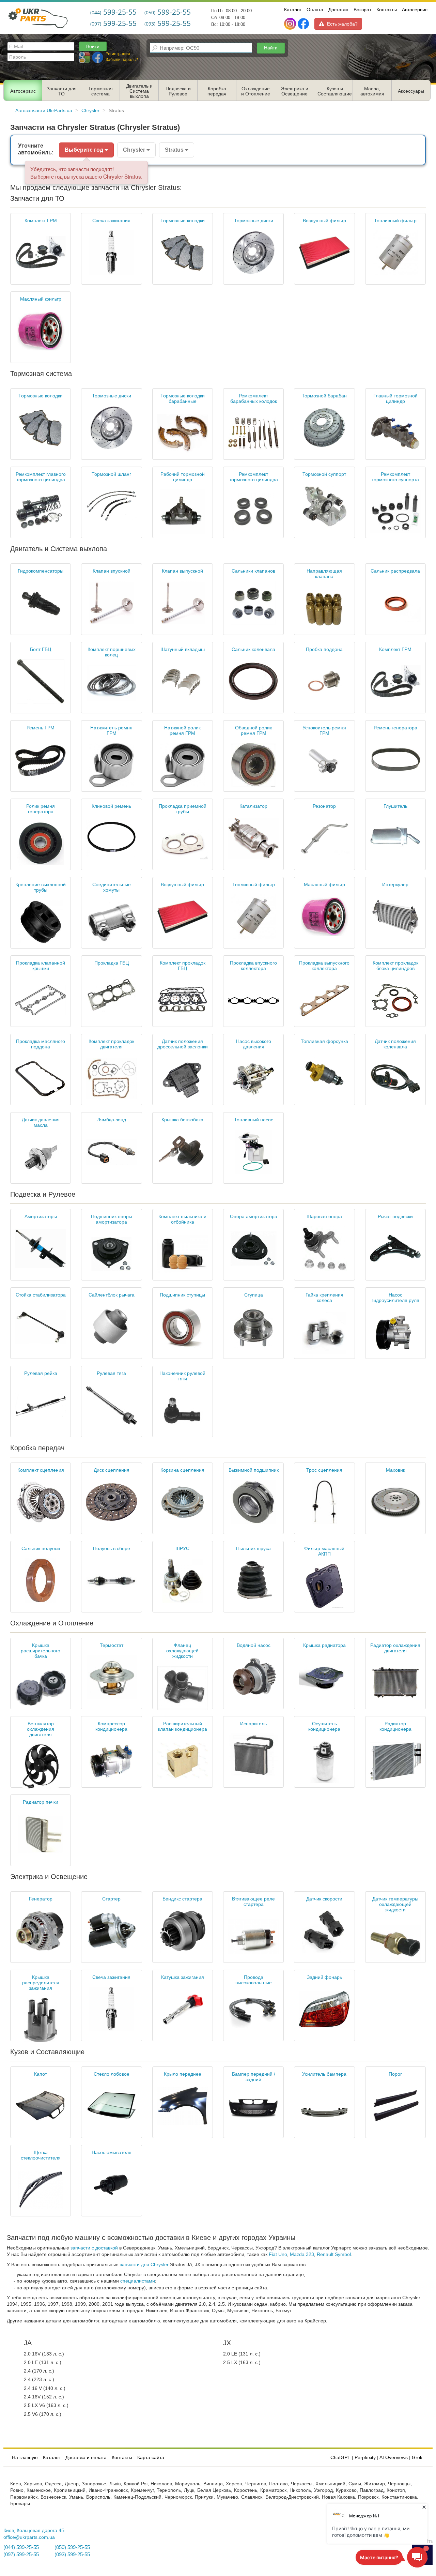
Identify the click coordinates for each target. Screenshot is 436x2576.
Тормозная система (100, 91)
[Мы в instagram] (291, 24)
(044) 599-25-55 (21, 2547)
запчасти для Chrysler (144, 2265)
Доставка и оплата (86, 2458)
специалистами (138, 2281)
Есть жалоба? (342, 24)
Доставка (338, 10)
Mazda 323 (302, 2254)
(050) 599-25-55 (72, 2547)
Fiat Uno (278, 2254)
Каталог (293, 10)
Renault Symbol (334, 2254)
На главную (25, 2458)
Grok (417, 2458)
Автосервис (415, 10)
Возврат (362, 10)
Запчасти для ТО (62, 91)
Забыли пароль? (122, 60)
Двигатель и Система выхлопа (139, 91)
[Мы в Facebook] (303, 24)
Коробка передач (217, 91)
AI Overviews (394, 2458)
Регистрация (118, 54)
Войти (93, 46)
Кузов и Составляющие (335, 91)
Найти (271, 48)
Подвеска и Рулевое (178, 91)
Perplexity (365, 2458)
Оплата (315, 10)
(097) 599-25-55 (21, 2555)
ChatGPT (340, 2458)
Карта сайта (151, 2458)
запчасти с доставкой (94, 2248)
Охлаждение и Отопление (256, 91)
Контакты (387, 10)
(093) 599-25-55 (72, 2555)
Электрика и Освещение (295, 91)
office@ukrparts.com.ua (29, 2537)
